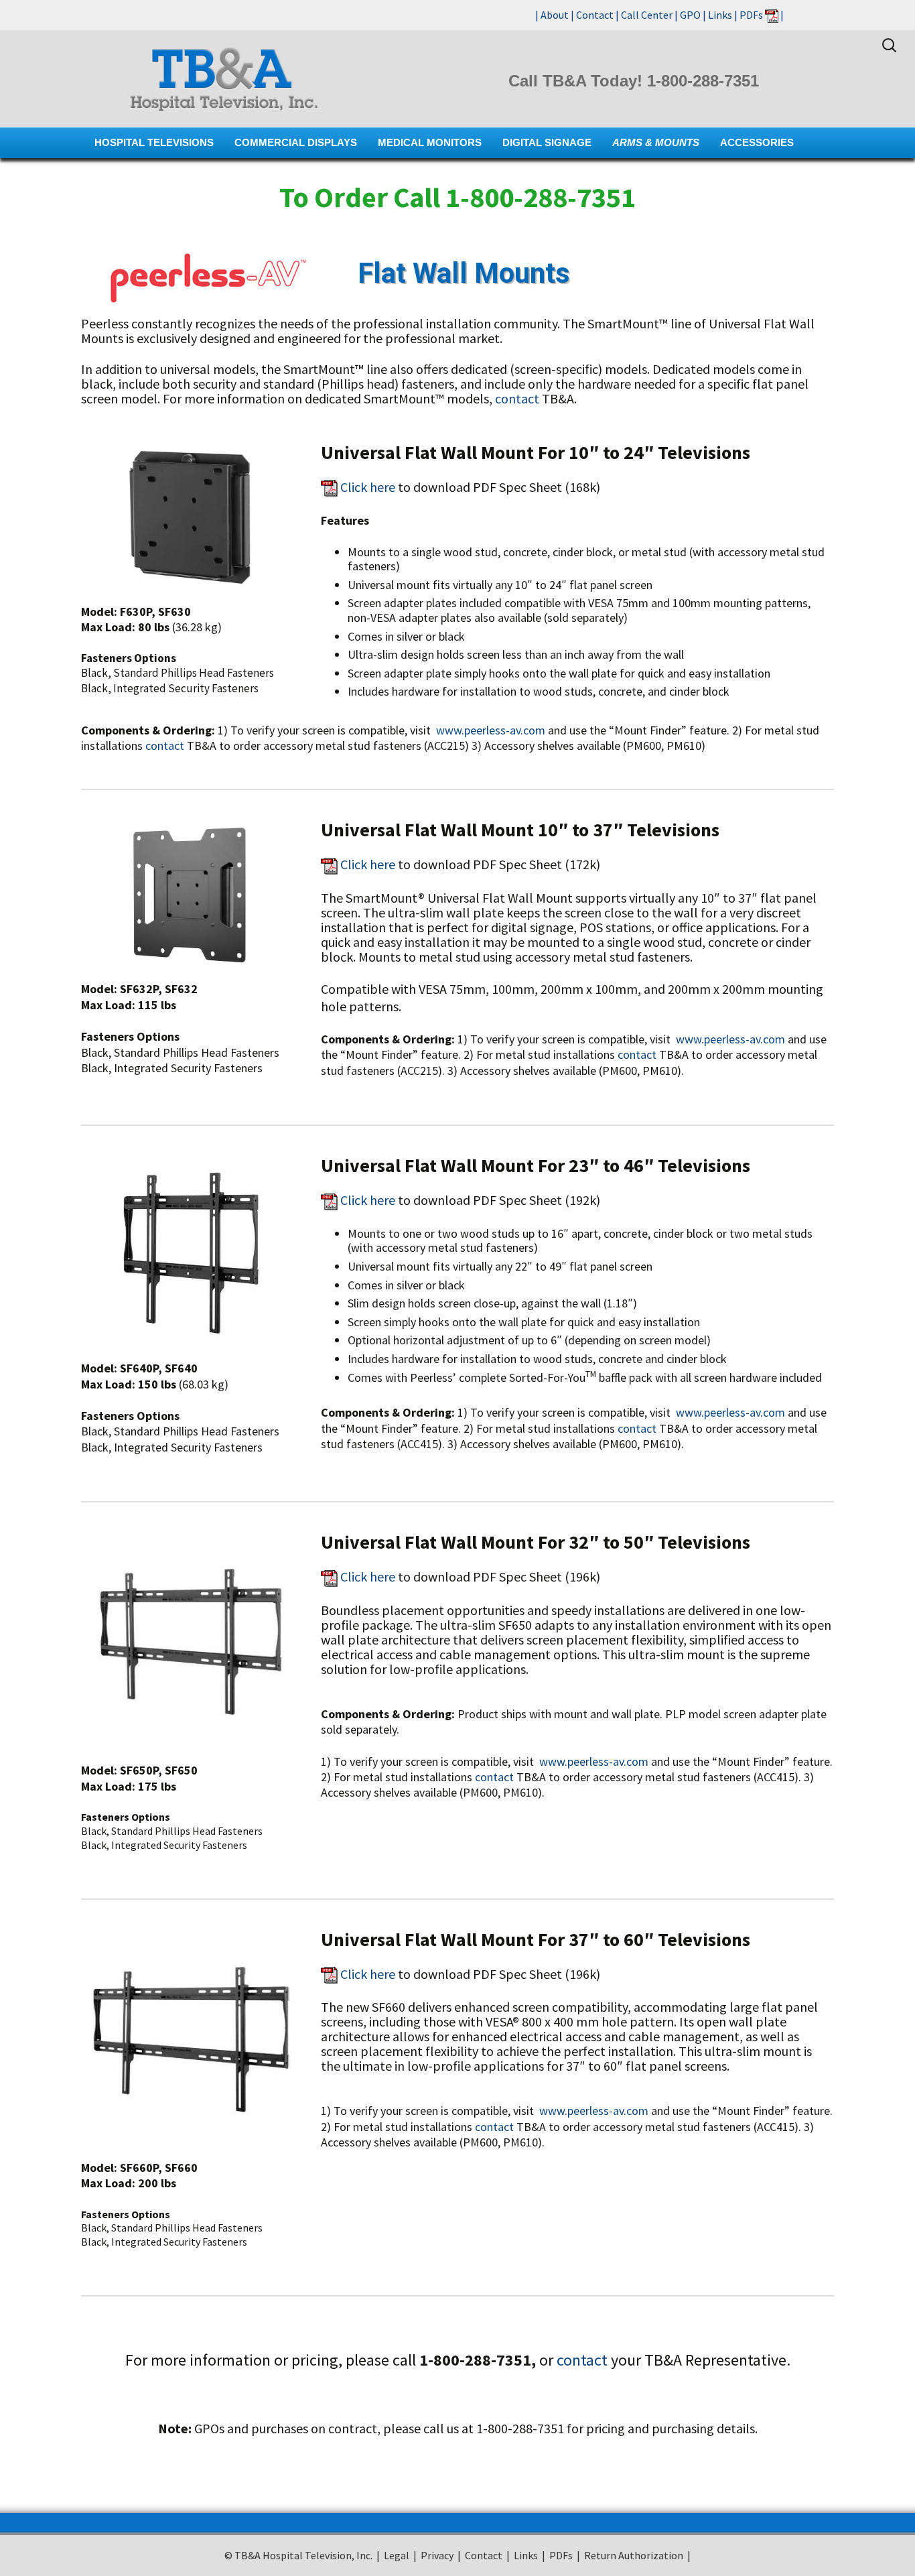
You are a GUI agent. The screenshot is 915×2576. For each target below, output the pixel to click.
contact (517, 398)
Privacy (437, 2555)
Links (720, 15)
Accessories (757, 142)
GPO (690, 15)
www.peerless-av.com (491, 730)
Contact (595, 15)
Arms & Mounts (656, 142)
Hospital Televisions (154, 142)
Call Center (647, 15)
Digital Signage (547, 142)
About (555, 15)
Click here (368, 487)
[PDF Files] (772, 15)
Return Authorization (634, 2555)
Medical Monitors (430, 142)
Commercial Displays (296, 142)
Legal (397, 2555)
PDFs (751, 15)
